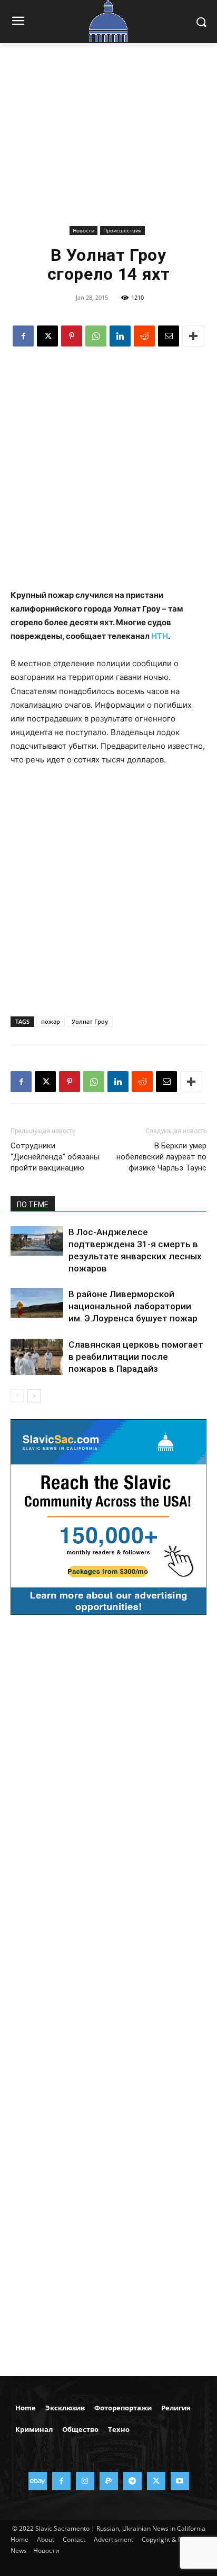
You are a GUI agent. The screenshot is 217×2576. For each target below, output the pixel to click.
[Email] (169, 336)
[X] (47, 336)
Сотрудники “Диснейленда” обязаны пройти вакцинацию (55, 1157)
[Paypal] (109, 2481)
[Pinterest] (72, 336)
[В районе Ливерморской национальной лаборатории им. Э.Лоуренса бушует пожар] (37, 1303)
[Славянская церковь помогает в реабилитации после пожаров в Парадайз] (37, 1357)
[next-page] (34, 1396)
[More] (193, 336)
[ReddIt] (144, 336)
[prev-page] (17, 1396)
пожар (51, 1021)
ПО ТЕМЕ (33, 1205)
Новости (83, 230)
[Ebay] (38, 2481)
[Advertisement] (108, 142)
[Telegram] (132, 2481)
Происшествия (122, 230)
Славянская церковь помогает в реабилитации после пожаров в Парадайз (136, 1357)
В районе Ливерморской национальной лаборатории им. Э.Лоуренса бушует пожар (133, 1306)
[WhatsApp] (96, 336)
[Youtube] (180, 2481)
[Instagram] (85, 2481)
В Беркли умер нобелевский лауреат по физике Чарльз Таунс (161, 1157)
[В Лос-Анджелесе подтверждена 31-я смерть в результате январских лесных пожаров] (37, 1241)
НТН (160, 636)
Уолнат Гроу (90, 1021)
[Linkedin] (120, 336)
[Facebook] (23, 336)
